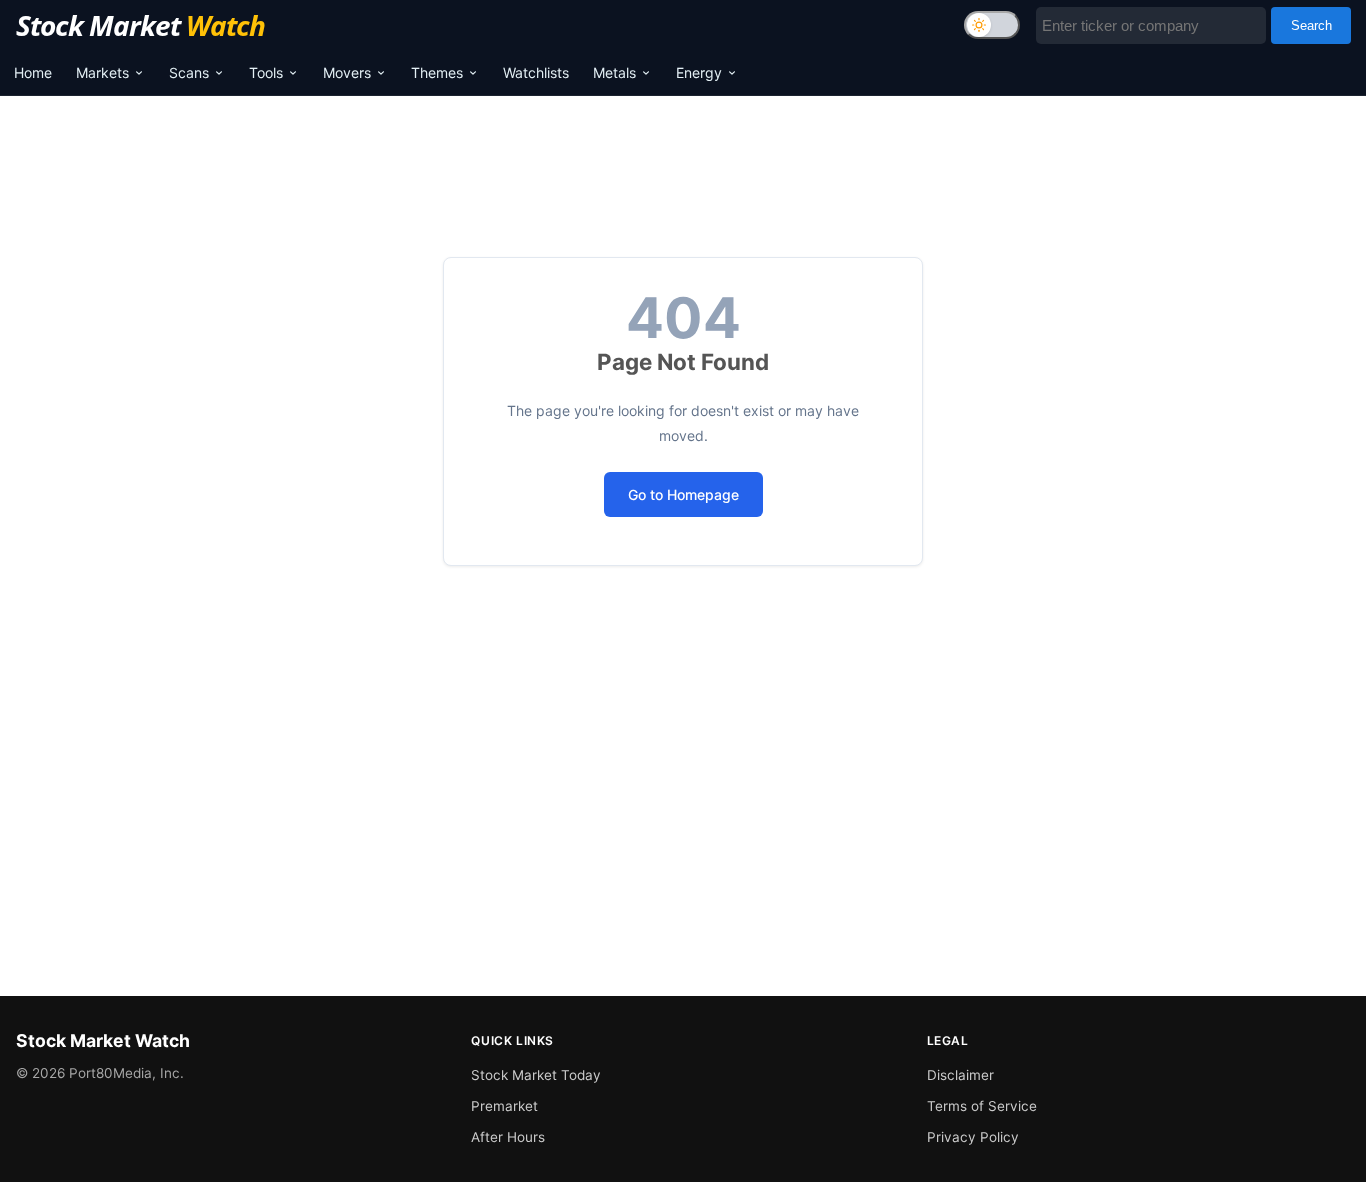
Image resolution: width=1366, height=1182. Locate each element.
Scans (189, 72)
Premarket (504, 1106)
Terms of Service (982, 1106)
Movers (347, 72)
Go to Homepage (683, 494)
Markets (102, 72)
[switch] (992, 25)
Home (33, 72)
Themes (437, 72)
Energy (699, 72)
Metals (614, 72)
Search (1311, 25)
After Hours (508, 1137)
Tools (266, 72)
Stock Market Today (536, 1075)
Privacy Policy (973, 1137)
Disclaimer (960, 1075)
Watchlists (536, 72)
